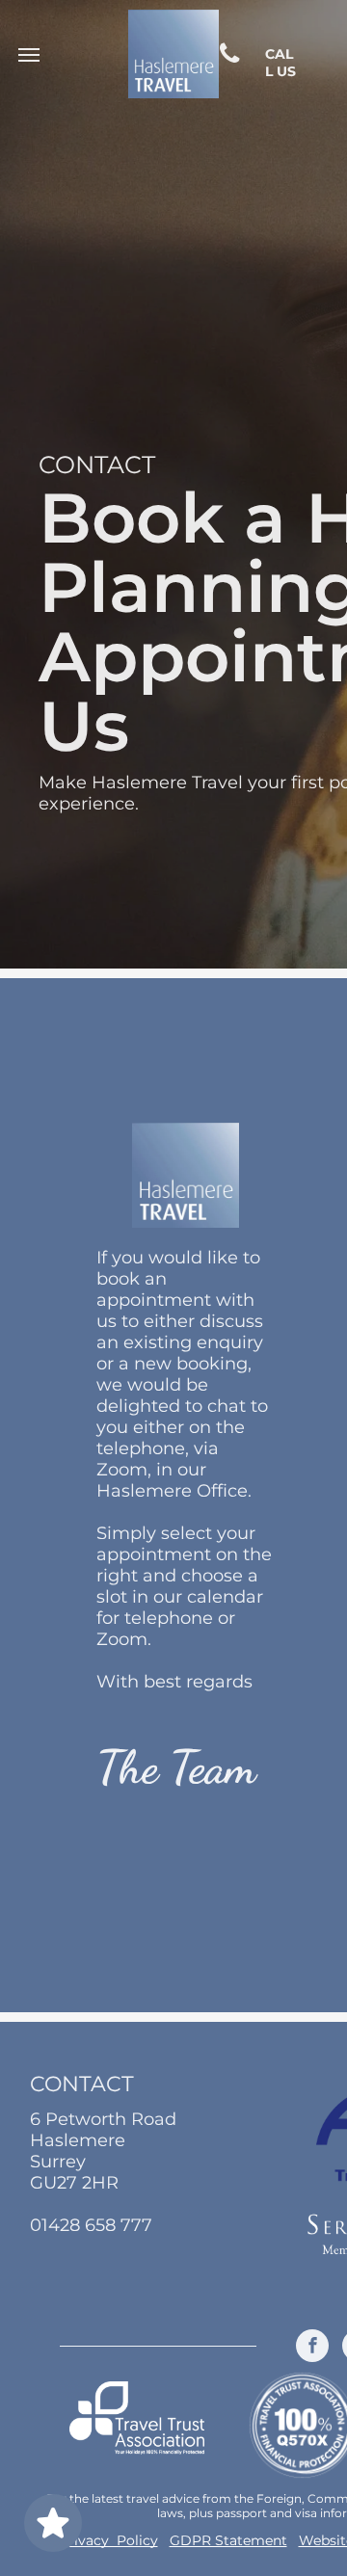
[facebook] (312, 2348)
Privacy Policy (108, 2540)
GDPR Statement (228, 2540)
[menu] (29, 55)
